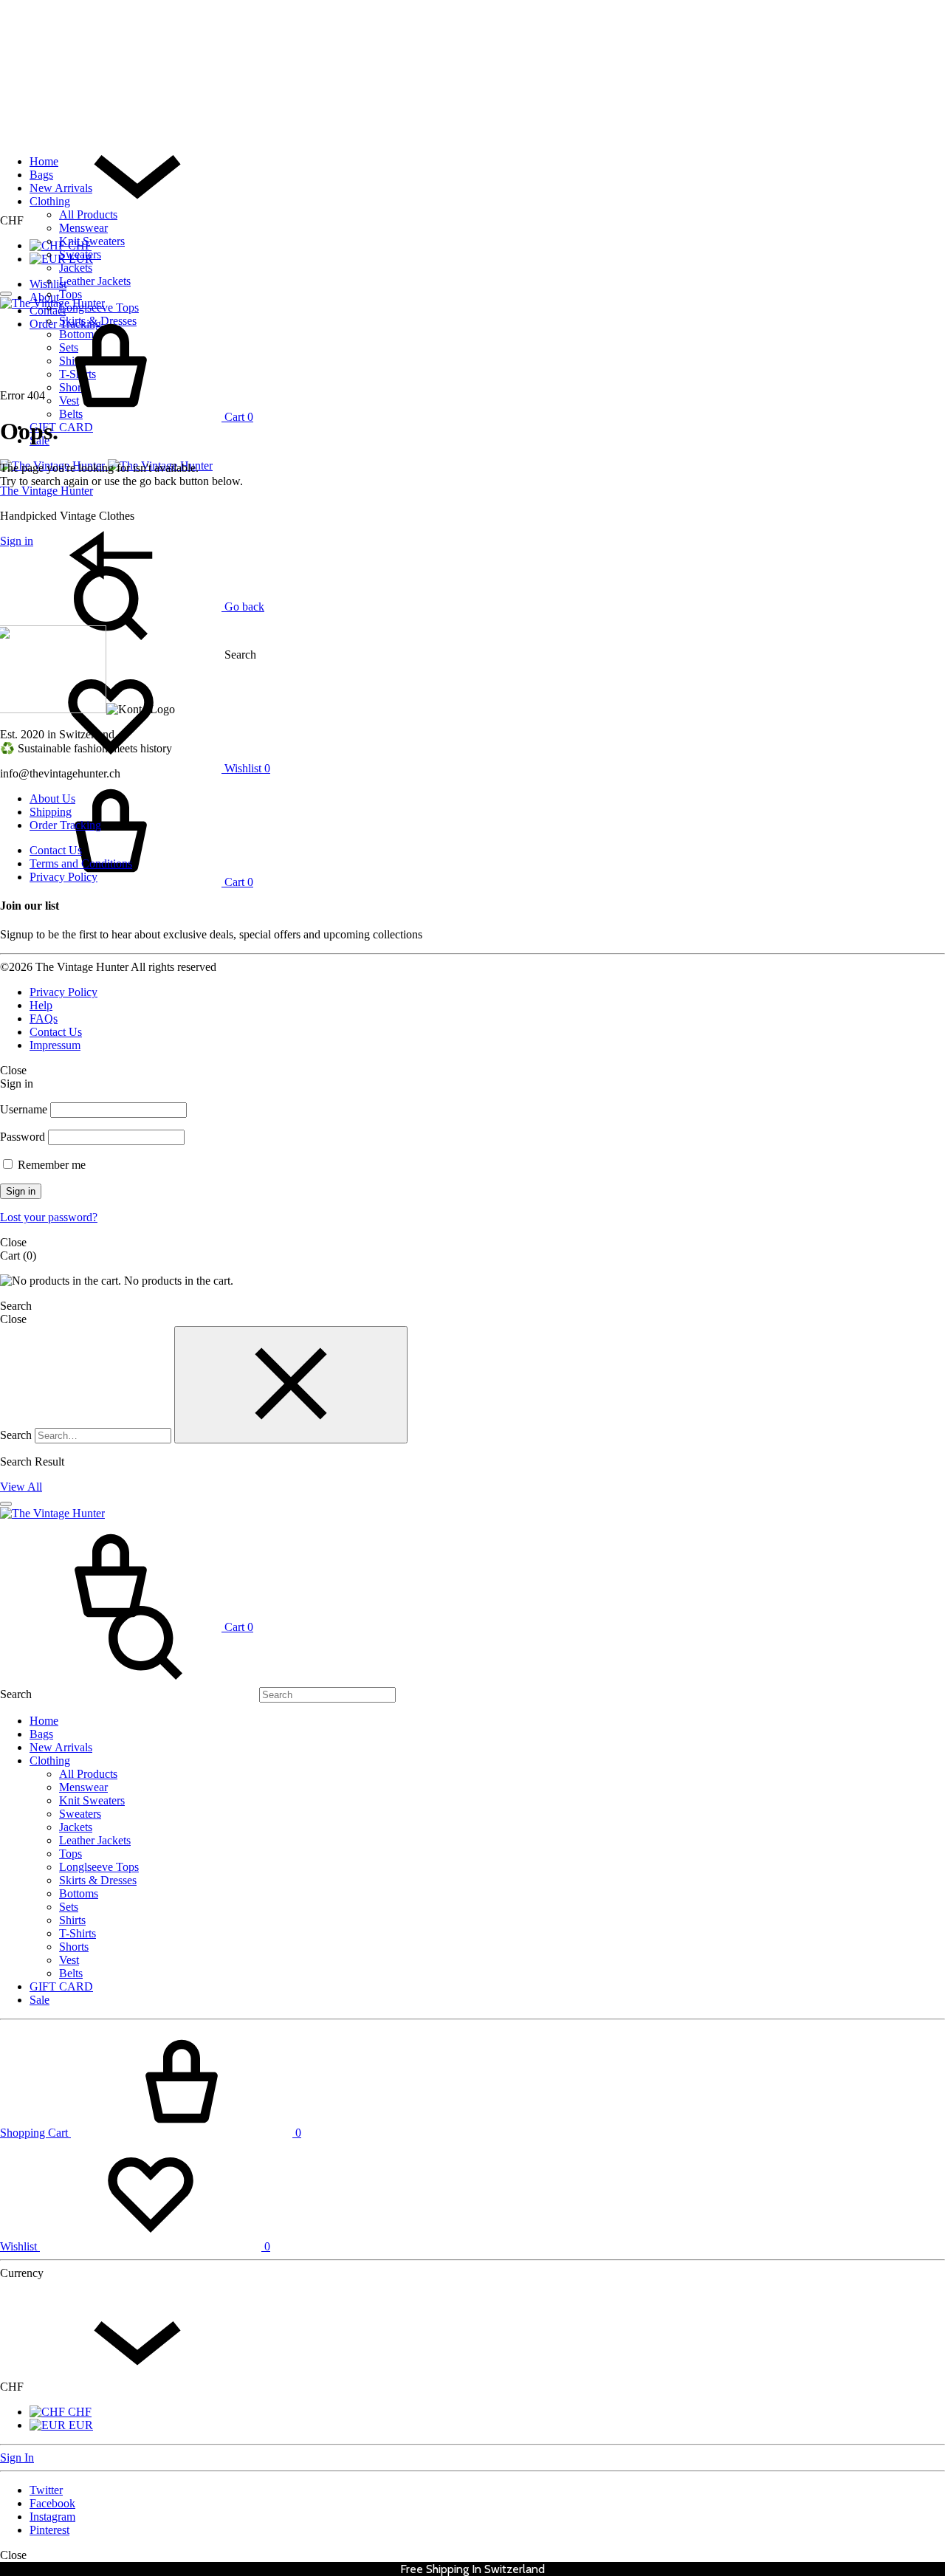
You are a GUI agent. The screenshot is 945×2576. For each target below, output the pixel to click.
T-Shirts (78, 1933)
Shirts (72, 1920)
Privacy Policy (63, 877)
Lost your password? (49, 1217)
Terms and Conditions (81, 863)
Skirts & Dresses (98, 1880)
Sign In (17, 2457)
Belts (71, 1973)
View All (21, 1487)
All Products (88, 214)
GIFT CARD (61, 427)
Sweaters (80, 254)
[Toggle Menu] (6, 294)
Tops (71, 294)
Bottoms (79, 1893)
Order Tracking (65, 825)
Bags (41, 175)
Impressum (55, 1045)
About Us (52, 798)
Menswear (83, 228)
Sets (69, 1907)
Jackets (76, 268)
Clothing (50, 201)
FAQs (44, 1019)
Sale (39, 2000)
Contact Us (56, 850)
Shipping (51, 812)
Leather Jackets (95, 281)
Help (41, 1005)
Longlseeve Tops (99, 1867)
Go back (243, 607)
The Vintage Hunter (47, 491)
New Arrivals (61, 188)
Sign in (21, 1191)
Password (23, 1137)
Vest (69, 1960)
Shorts (74, 1947)
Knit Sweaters (92, 241)
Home (44, 161)
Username (24, 1109)
